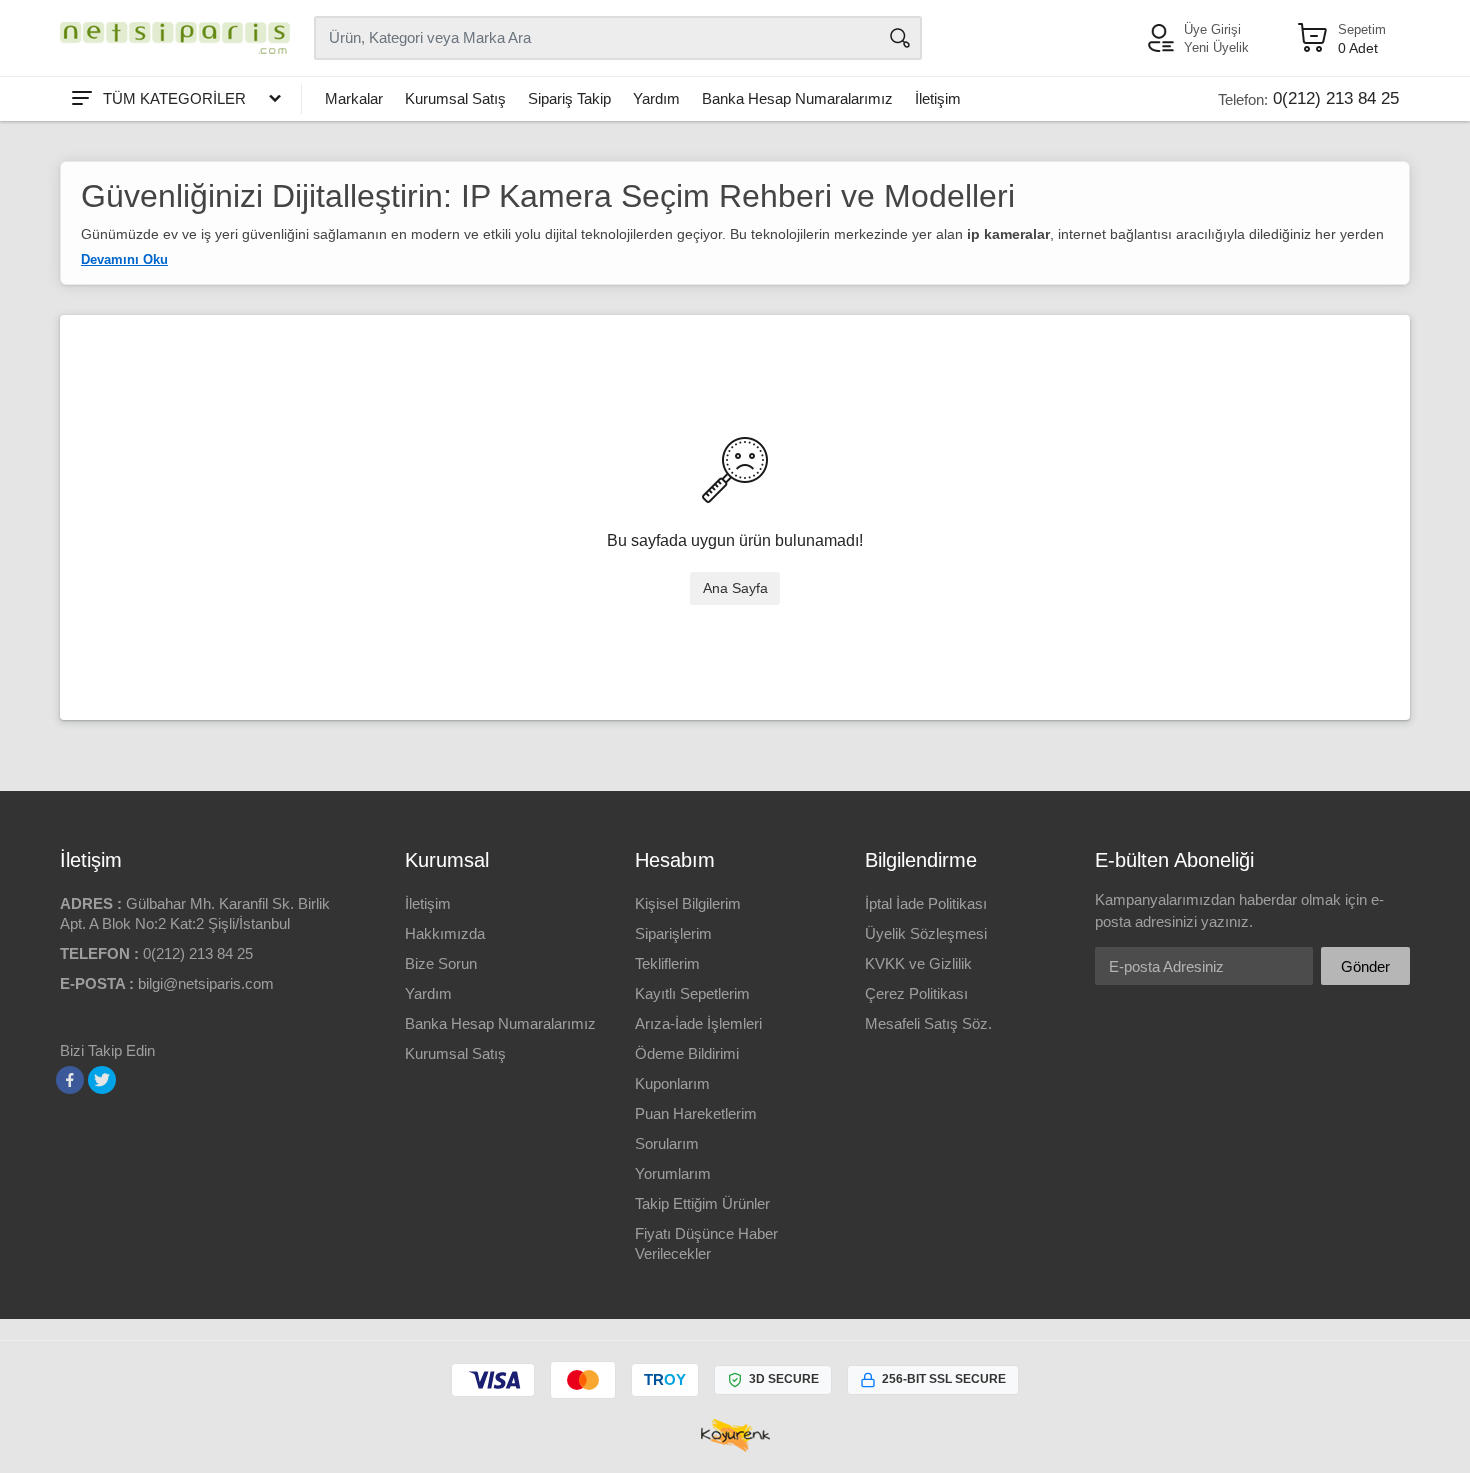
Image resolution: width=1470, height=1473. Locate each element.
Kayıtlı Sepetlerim (692, 993)
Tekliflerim (667, 963)
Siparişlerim (673, 933)
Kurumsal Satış (455, 98)
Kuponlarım (672, 1083)
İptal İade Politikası (926, 903)
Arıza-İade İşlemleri (698, 1023)
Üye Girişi (1212, 29)
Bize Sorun (441, 963)
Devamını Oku (124, 259)
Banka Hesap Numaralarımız (797, 98)
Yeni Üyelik (1216, 47)
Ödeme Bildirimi (687, 1053)
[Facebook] (70, 1080)
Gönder (1365, 966)
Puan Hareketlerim (696, 1113)
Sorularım (667, 1143)
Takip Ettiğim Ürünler (702, 1203)
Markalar (354, 98)
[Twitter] (102, 1080)
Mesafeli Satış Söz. (928, 1023)
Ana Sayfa (735, 588)
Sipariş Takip (569, 98)
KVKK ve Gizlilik (918, 963)
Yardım (656, 98)
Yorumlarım (673, 1173)
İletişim (938, 98)
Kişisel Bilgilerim (688, 903)
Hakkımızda (445, 933)
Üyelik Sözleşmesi (926, 933)
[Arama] (900, 38)
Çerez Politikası (916, 993)
